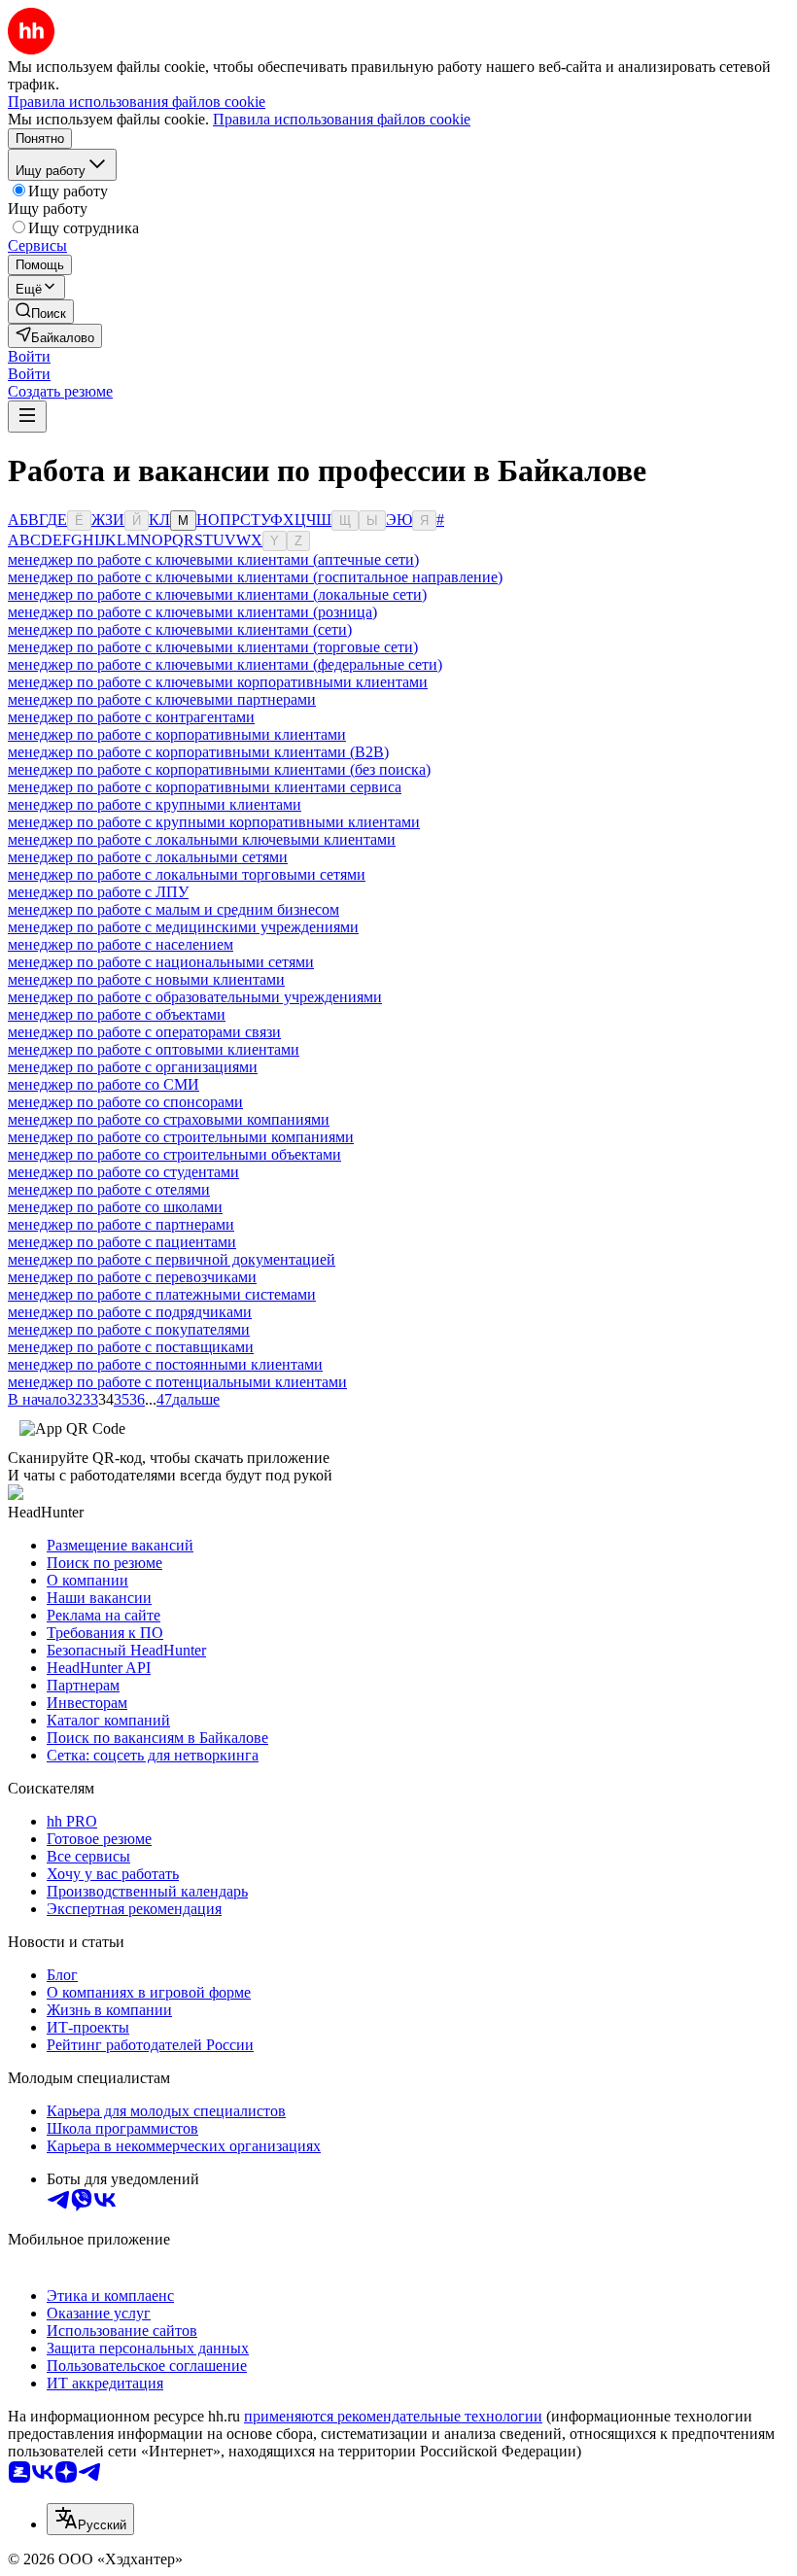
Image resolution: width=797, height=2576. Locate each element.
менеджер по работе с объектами (117, 1014)
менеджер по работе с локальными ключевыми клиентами (202, 839)
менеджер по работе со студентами (123, 1172)
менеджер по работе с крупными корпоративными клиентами (214, 822)
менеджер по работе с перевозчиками (132, 1277)
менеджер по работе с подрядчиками (130, 1312)
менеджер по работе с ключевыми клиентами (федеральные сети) (225, 664)
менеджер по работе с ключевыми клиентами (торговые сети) (213, 647)
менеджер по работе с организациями (133, 1067)
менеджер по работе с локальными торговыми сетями (187, 874)
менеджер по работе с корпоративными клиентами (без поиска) (219, 769)
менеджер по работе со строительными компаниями (181, 1137)
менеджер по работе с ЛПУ (98, 892)
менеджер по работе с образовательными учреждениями (195, 997)
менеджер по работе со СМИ (104, 1084)
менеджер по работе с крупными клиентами (155, 804)
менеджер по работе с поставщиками (131, 1347)
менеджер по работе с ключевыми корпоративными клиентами (218, 682)
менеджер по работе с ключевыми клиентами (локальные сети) (217, 594)
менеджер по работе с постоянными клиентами (165, 1364)
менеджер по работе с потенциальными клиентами (177, 1382)
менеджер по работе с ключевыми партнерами (162, 699)
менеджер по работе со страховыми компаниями (169, 1119)
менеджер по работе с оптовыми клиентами (154, 1049)
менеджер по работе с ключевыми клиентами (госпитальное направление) (255, 577)
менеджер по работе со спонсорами (125, 1102)
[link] (41, 312)
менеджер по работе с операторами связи (144, 1032)
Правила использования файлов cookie (342, 119)
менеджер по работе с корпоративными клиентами (177, 734)
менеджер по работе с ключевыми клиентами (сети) (180, 629)
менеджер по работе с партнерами (121, 1224)
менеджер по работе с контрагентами (131, 717)
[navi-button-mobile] (27, 417)
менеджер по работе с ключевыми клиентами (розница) (192, 612)
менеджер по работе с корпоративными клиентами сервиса (205, 787)
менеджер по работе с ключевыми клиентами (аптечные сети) (213, 559)
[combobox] (90, 2519)
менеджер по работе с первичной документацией (172, 1259)
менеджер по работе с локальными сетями (148, 857)
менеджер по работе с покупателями (129, 1329)
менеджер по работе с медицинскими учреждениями (183, 927)
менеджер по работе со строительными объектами (174, 1154)
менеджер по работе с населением (121, 944)
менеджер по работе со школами (115, 1207)
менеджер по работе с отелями (109, 1189)
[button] (29, 356)
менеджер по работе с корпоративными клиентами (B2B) (198, 752)
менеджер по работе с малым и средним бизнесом (173, 909)
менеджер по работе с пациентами (122, 1242)
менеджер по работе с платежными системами (162, 1294)
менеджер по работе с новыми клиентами (146, 979)
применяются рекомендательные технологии (393, 2416)
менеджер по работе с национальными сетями (161, 962)
